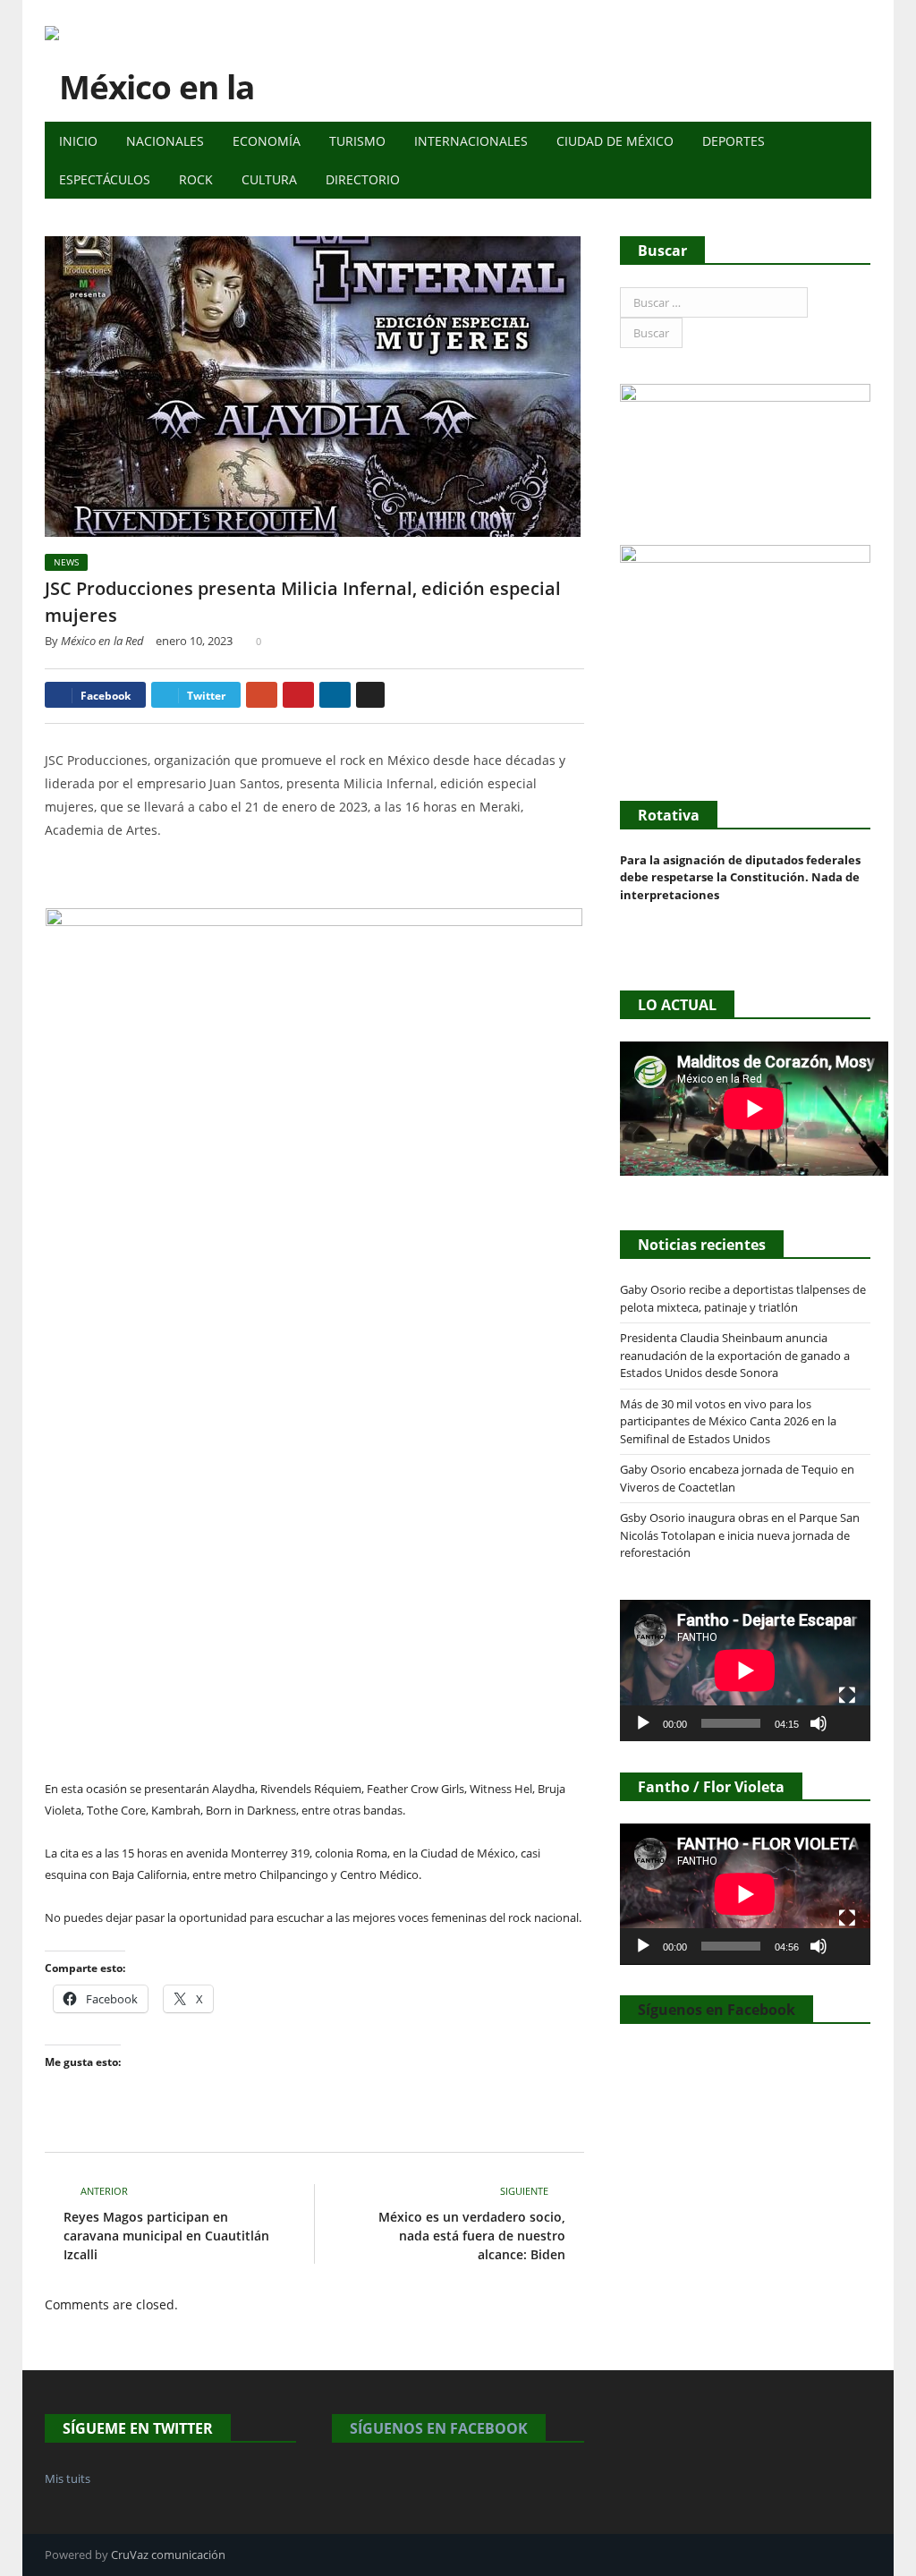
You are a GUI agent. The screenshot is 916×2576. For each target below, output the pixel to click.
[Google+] (262, 695)
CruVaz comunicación (168, 2555)
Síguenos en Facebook (717, 2010)
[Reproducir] (643, 1723)
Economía (267, 141)
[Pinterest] (298, 695)
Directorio (363, 179)
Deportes (734, 141)
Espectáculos (105, 179)
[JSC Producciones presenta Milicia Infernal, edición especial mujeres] (314, 389)
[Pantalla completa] (847, 1696)
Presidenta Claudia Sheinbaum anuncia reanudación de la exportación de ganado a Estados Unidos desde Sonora (735, 1355)
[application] (745, 1671)
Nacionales (165, 141)
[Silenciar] (818, 1723)
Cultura (269, 179)
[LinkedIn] (335, 695)
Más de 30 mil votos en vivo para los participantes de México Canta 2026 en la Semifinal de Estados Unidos (728, 1421)
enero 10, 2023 (194, 641)
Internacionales (471, 141)
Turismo (357, 141)
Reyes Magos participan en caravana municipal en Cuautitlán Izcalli (166, 2236)
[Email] (370, 695)
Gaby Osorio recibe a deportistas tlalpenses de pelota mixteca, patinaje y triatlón (743, 1298)
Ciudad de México (615, 141)
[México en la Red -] (170, 60)
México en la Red (102, 641)
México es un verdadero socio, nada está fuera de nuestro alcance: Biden (472, 2236)
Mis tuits (68, 2478)
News (66, 562)
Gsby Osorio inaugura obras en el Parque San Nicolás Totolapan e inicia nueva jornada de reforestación (740, 1535)
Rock (196, 179)
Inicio (78, 141)
